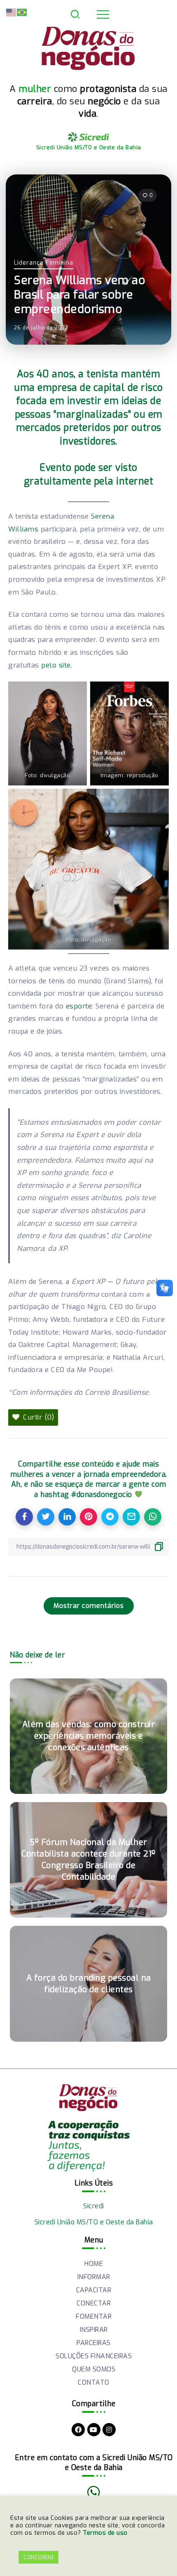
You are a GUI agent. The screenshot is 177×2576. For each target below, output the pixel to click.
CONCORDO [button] (38, 2557)
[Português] (22, 12)
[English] (12, 12)
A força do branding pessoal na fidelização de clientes (89, 1984)
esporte (79, 1006)
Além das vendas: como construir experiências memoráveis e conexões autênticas (89, 1736)
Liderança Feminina (44, 263)
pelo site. (57, 665)
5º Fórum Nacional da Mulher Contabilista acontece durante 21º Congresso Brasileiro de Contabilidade (88, 1860)
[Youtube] (94, 2430)
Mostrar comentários (89, 1606)
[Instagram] (109, 2430)
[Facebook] (78, 2430)
